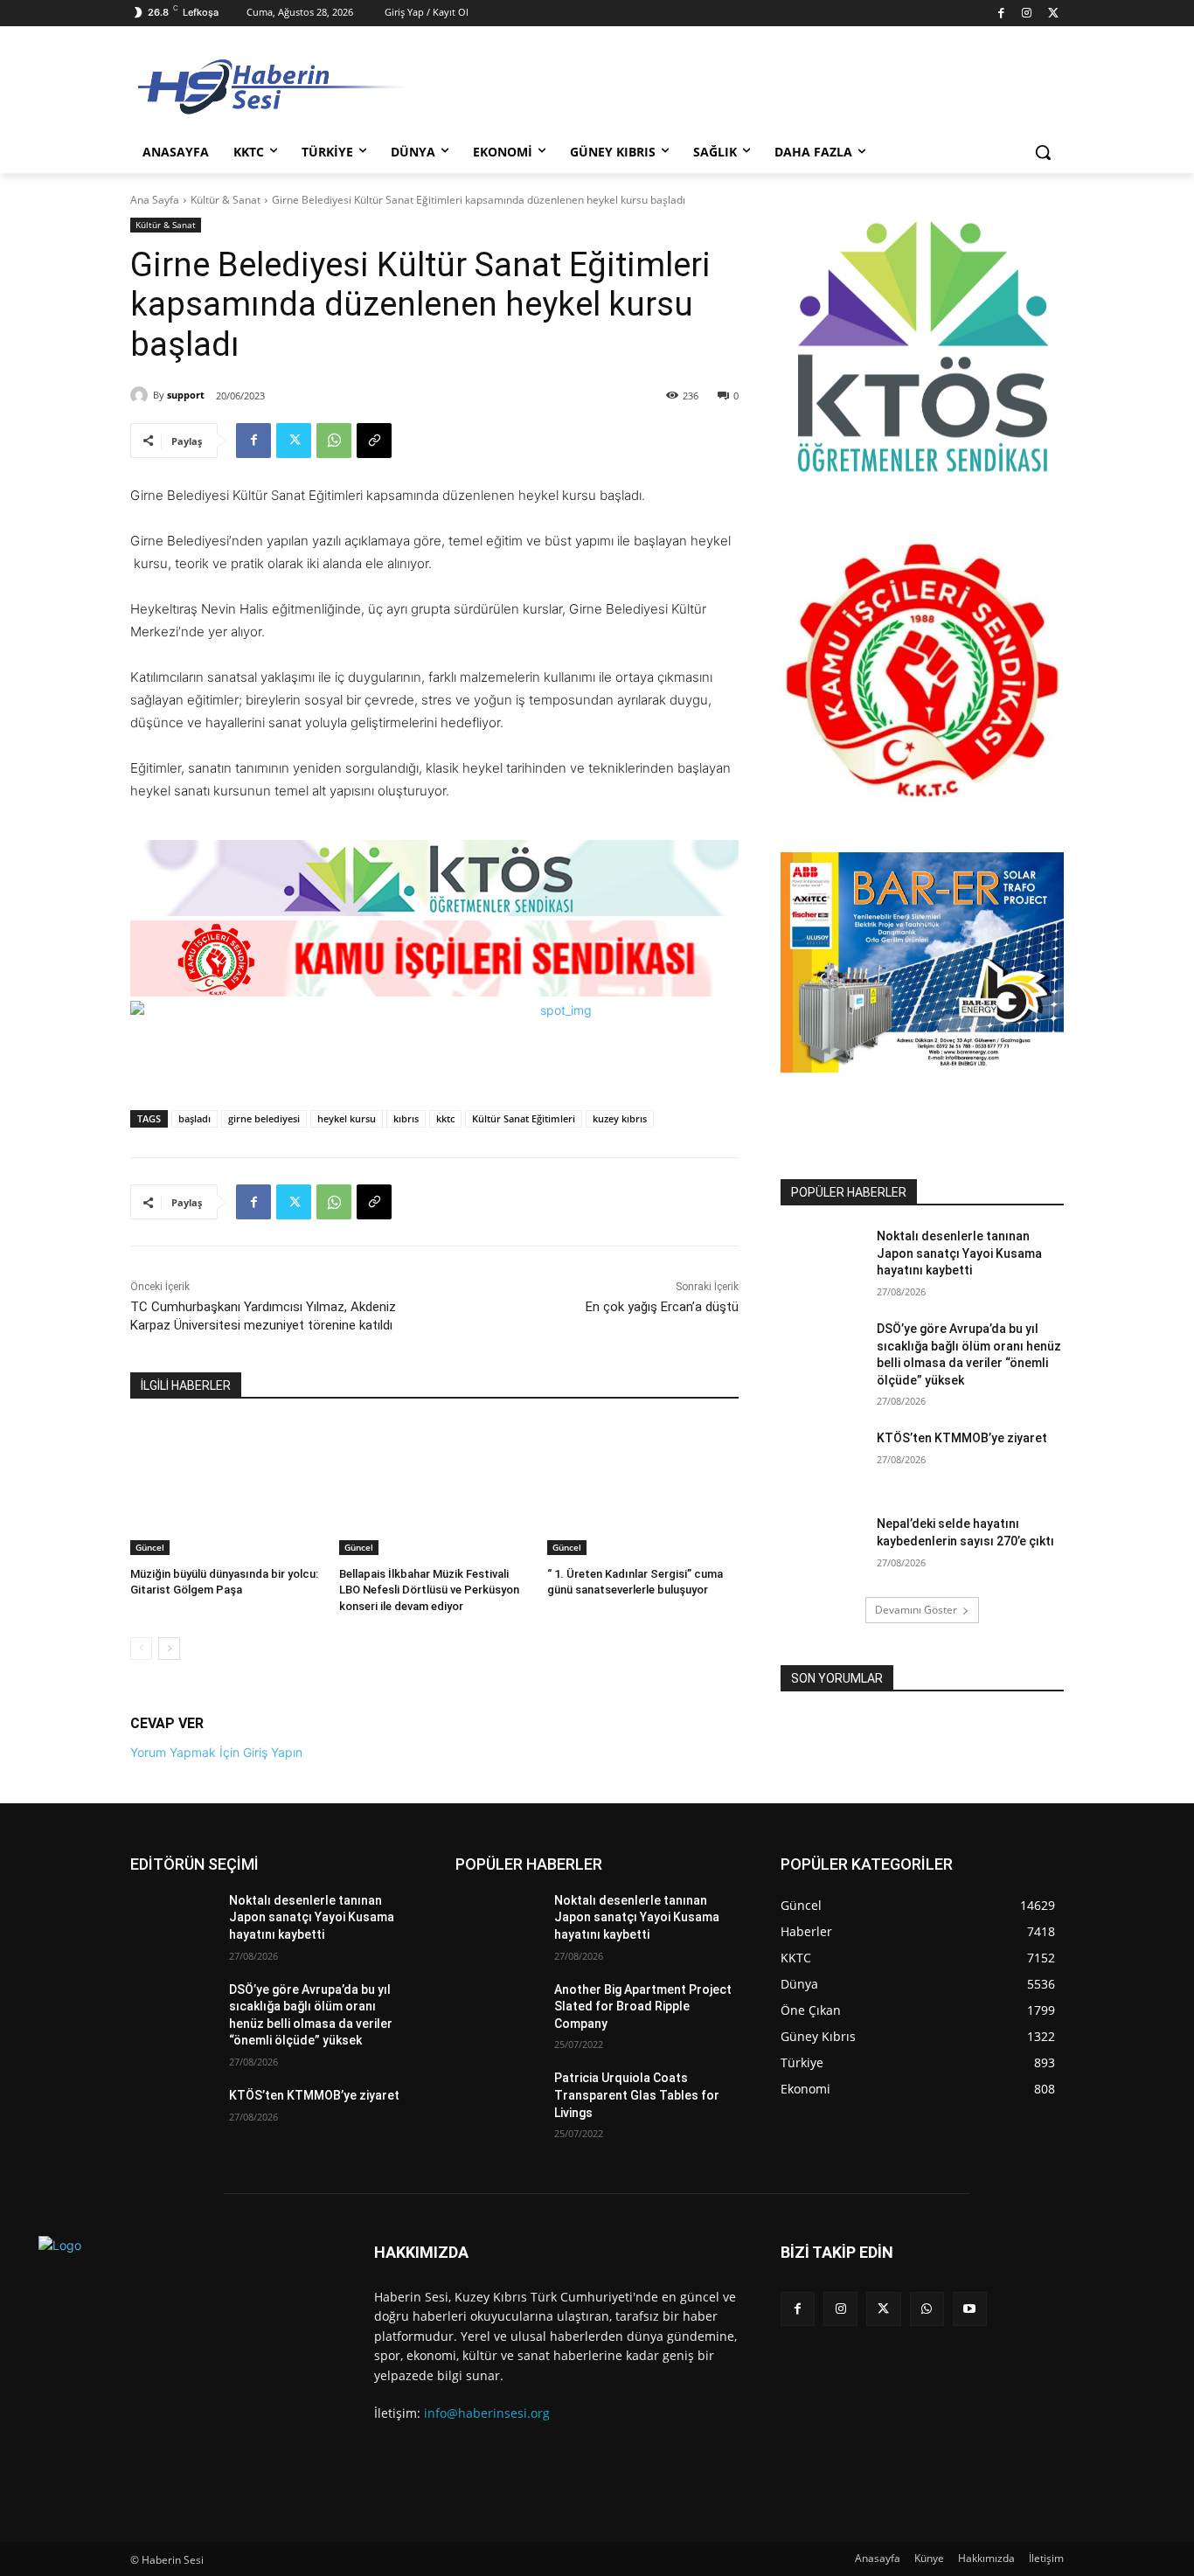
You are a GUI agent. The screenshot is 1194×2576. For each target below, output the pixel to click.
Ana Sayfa (155, 200)
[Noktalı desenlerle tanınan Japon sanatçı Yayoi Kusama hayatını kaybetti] (823, 1258)
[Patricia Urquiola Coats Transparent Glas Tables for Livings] (498, 2100)
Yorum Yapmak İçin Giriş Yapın (216, 1752)
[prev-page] (141, 1649)
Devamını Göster (916, 1610)
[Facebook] (1001, 14)
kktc (445, 1118)
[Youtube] (970, 2309)
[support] (142, 395)
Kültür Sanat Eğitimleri (524, 1118)
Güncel (150, 1547)
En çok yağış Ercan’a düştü (662, 1307)
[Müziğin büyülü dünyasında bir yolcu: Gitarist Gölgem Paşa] (226, 1488)
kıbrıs (406, 1118)
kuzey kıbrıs (620, 1118)
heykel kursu (347, 1118)
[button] (1043, 152)
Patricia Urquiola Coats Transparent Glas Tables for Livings (637, 2095)
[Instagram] (1027, 14)
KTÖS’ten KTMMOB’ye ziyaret (962, 1438)
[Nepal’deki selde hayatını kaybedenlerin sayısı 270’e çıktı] (823, 1545)
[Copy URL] (374, 441)
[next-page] (169, 1649)
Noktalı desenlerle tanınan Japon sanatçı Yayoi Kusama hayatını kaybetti (959, 1253)
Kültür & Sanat (226, 200)
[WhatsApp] (334, 441)
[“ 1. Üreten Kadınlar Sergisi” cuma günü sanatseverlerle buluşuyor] (643, 1488)
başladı (194, 1118)
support (186, 395)
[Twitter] (1053, 14)
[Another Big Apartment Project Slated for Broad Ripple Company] (498, 2011)
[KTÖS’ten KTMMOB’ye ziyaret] (823, 1460)
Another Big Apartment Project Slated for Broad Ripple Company (643, 2007)
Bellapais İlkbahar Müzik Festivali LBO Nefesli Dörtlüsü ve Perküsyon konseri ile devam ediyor (429, 1590)
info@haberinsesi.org (487, 2413)
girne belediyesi (264, 1118)
